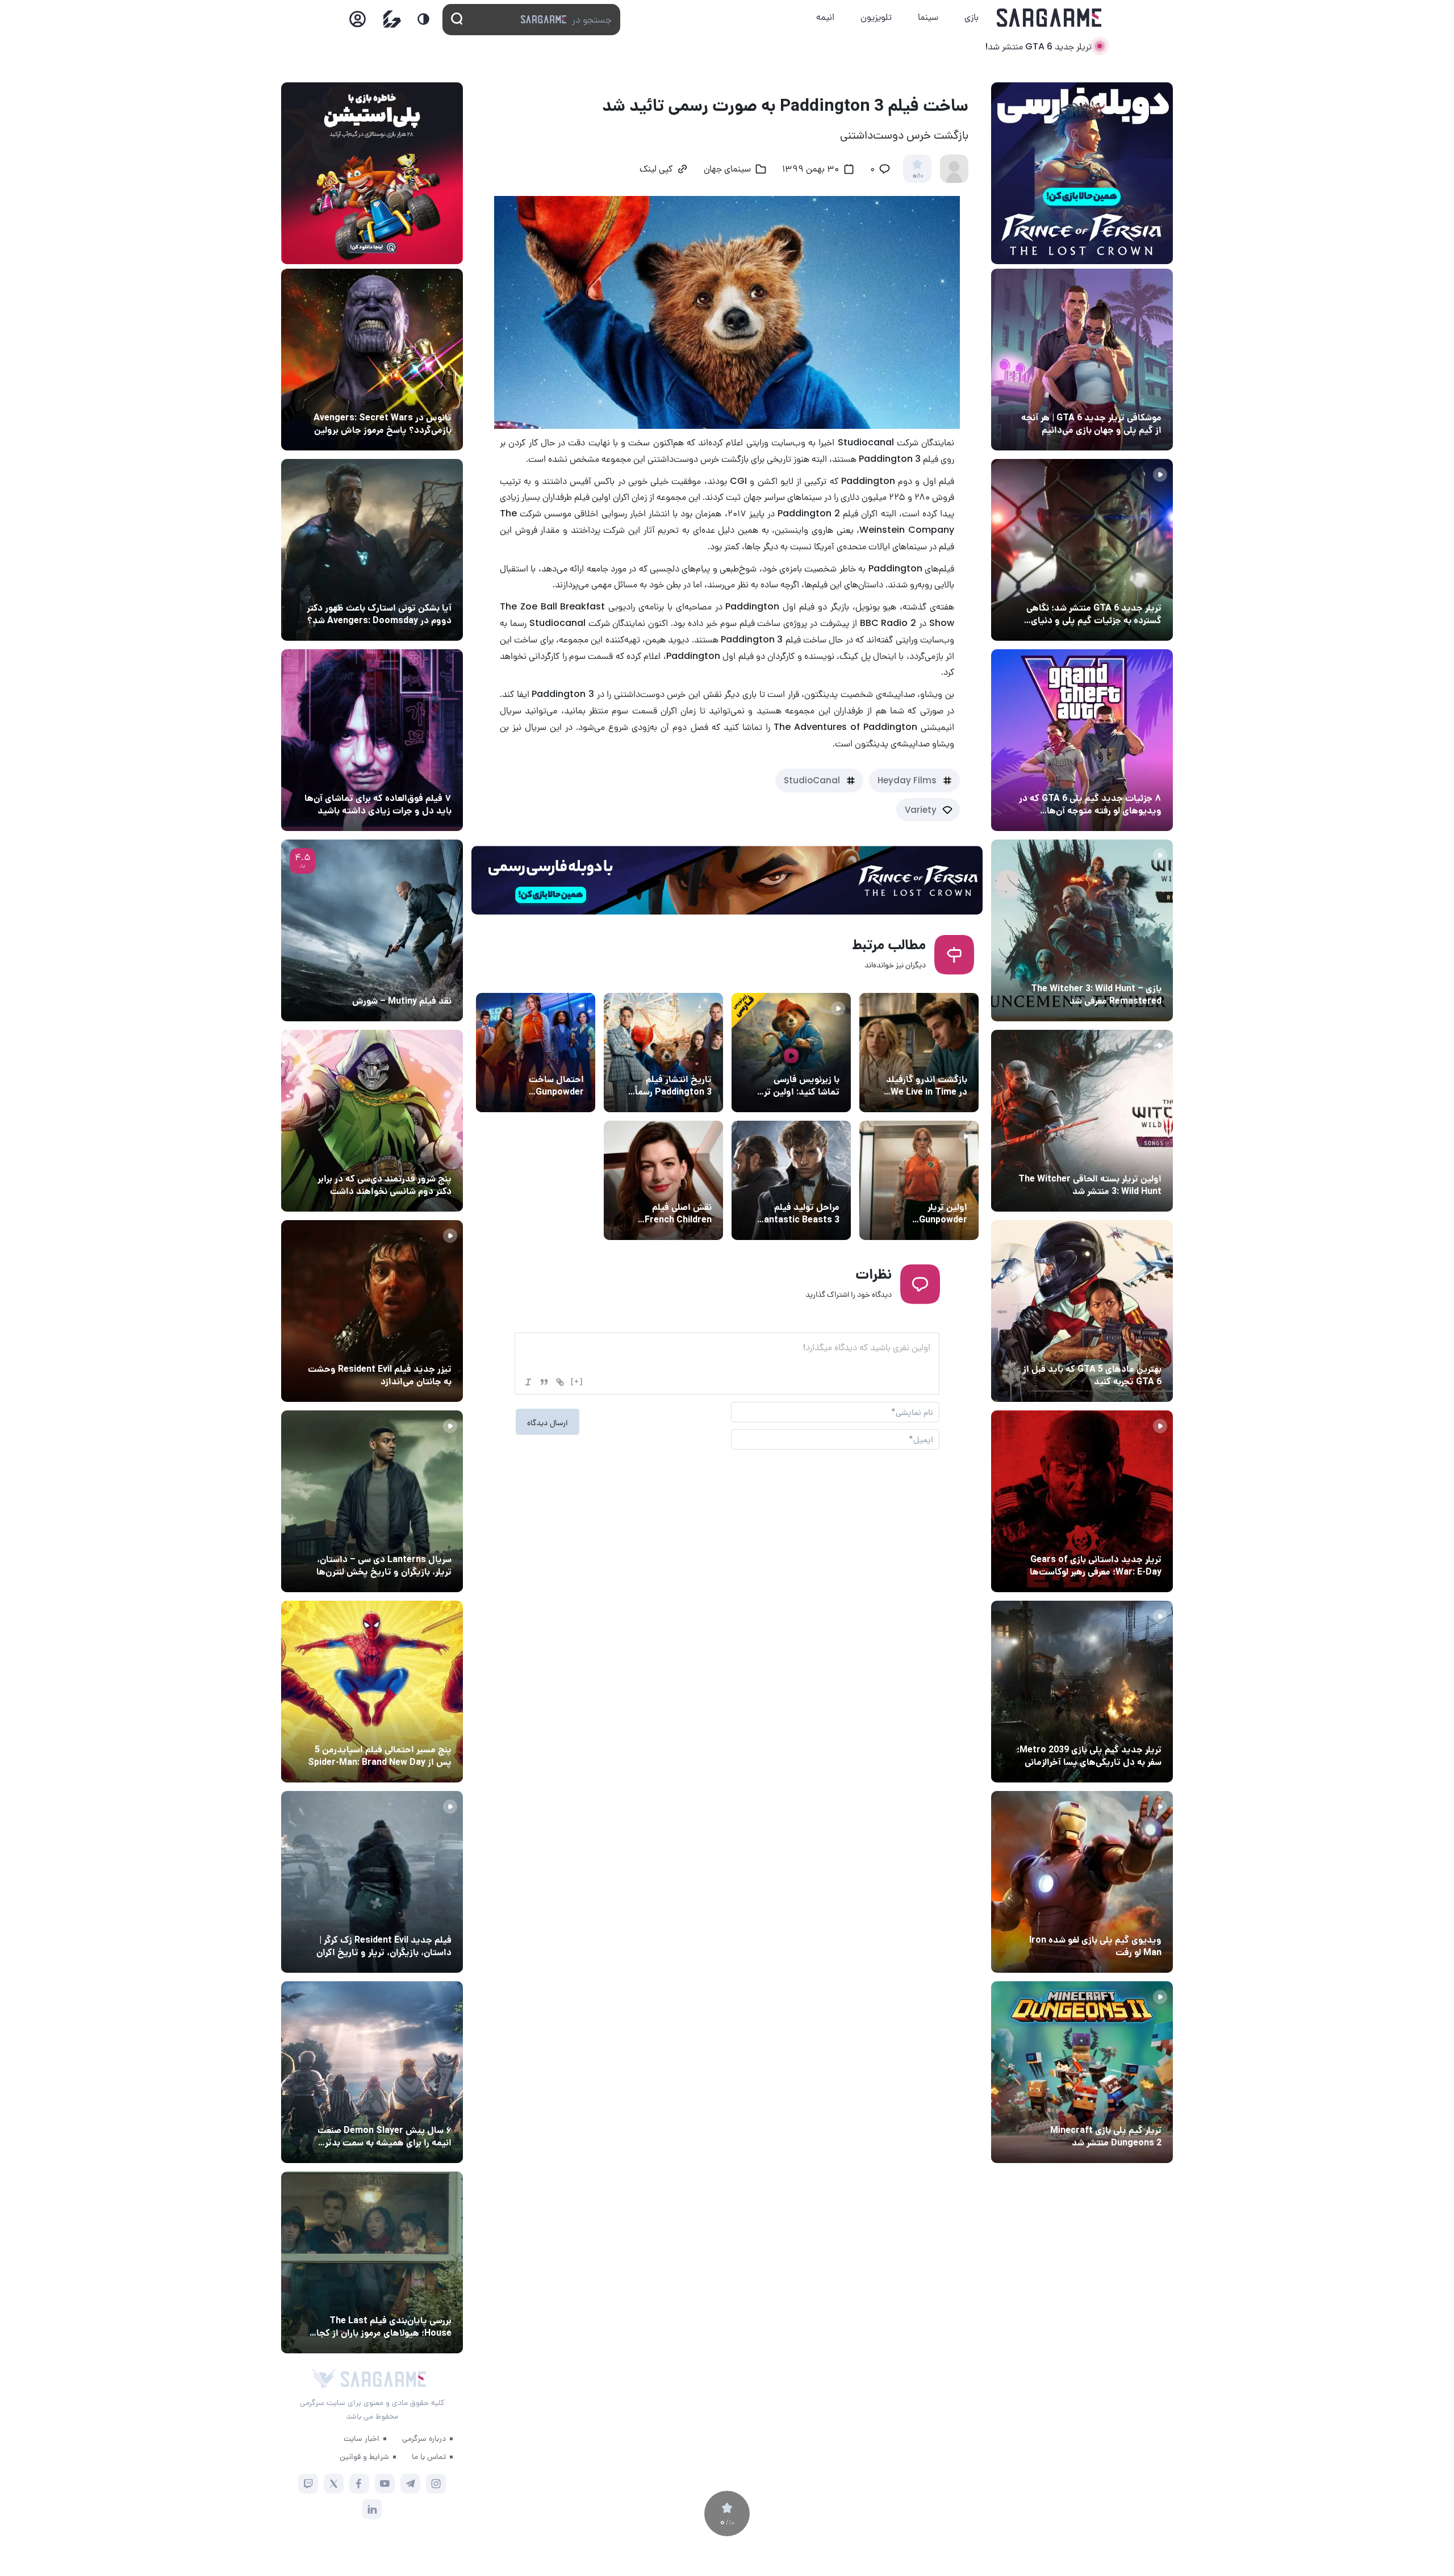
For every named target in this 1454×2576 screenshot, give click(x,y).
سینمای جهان (727, 170)
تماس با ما (429, 2456)
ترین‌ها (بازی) (1134, 1348)
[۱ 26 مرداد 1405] (372, 1501)
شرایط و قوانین (364, 2456)
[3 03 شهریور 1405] (372, 1311)
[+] (577, 1381)
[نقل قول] (544, 1382)
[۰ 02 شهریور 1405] (372, 2262)
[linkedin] (372, 2509)
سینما (928, 17)
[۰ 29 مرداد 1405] (1082, 2072)
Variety (921, 810)
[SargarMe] (383, 2379)
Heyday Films (907, 780)
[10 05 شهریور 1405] (372, 360)
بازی (972, 17)
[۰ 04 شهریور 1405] (1082, 930)
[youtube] (385, 2484)
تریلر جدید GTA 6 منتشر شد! (1038, 46)
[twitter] (334, 2484)
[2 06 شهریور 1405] (1082, 360)
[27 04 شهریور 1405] (372, 1121)
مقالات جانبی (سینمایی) (407, 777)
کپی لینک (656, 170)
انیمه (825, 17)
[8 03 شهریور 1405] (1082, 740)
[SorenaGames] (324, 2379)
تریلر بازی (1142, 587)
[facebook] (359, 2484)
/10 (918, 176)
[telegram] (410, 2484)
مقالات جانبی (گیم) (1125, 396)
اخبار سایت (362, 2438)
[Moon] (423, 19)
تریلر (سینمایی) (809, 1058)
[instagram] (436, 2484)
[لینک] (560, 1382)
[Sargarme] (1049, 18)
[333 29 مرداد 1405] (372, 2072)
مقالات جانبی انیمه (417, 2109)
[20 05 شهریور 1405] (372, 550)
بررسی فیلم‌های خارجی (411, 980)
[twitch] (308, 2484)
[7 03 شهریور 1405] (1082, 1882)
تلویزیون (876, 17)
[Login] (358, 22)
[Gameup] (392, 19)
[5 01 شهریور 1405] (372, 1882)
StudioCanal (812, 780)
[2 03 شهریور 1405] (372, 930)
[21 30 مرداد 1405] (372, 1692)
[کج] (528, 1382)
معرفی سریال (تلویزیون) (408, 1538)
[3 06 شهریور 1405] (1082, 550)
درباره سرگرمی (424, 2438)
